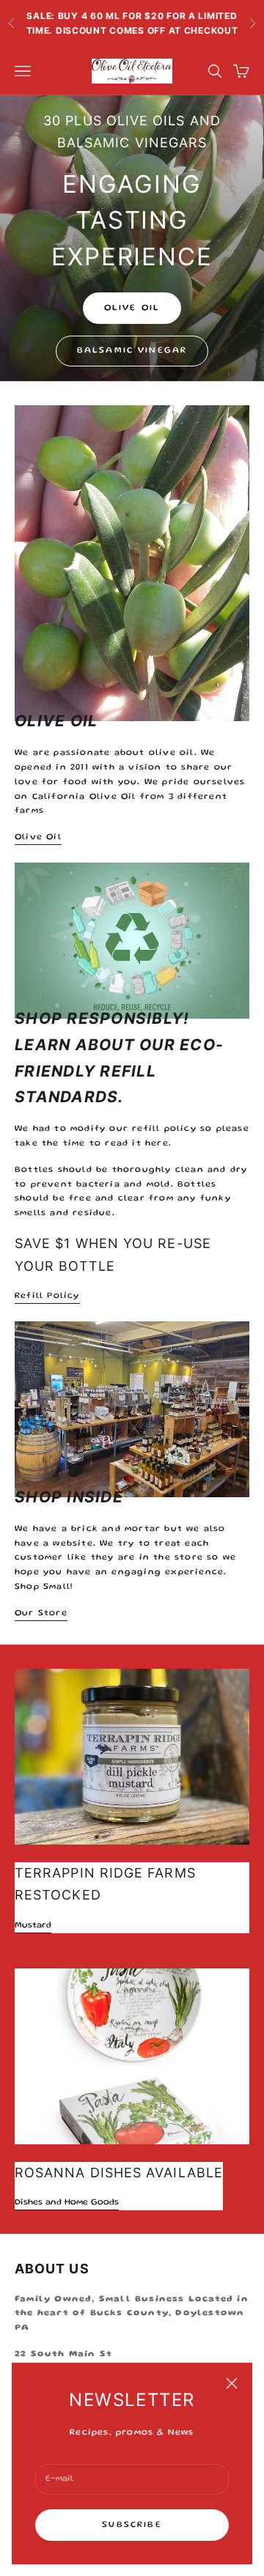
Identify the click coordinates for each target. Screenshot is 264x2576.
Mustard (33, 1926)
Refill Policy (47, 1296)
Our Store (41, 1613)
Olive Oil (132, 308)
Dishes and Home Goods (67, 2203)
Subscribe (132, 2525)
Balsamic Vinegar (132, 351)
